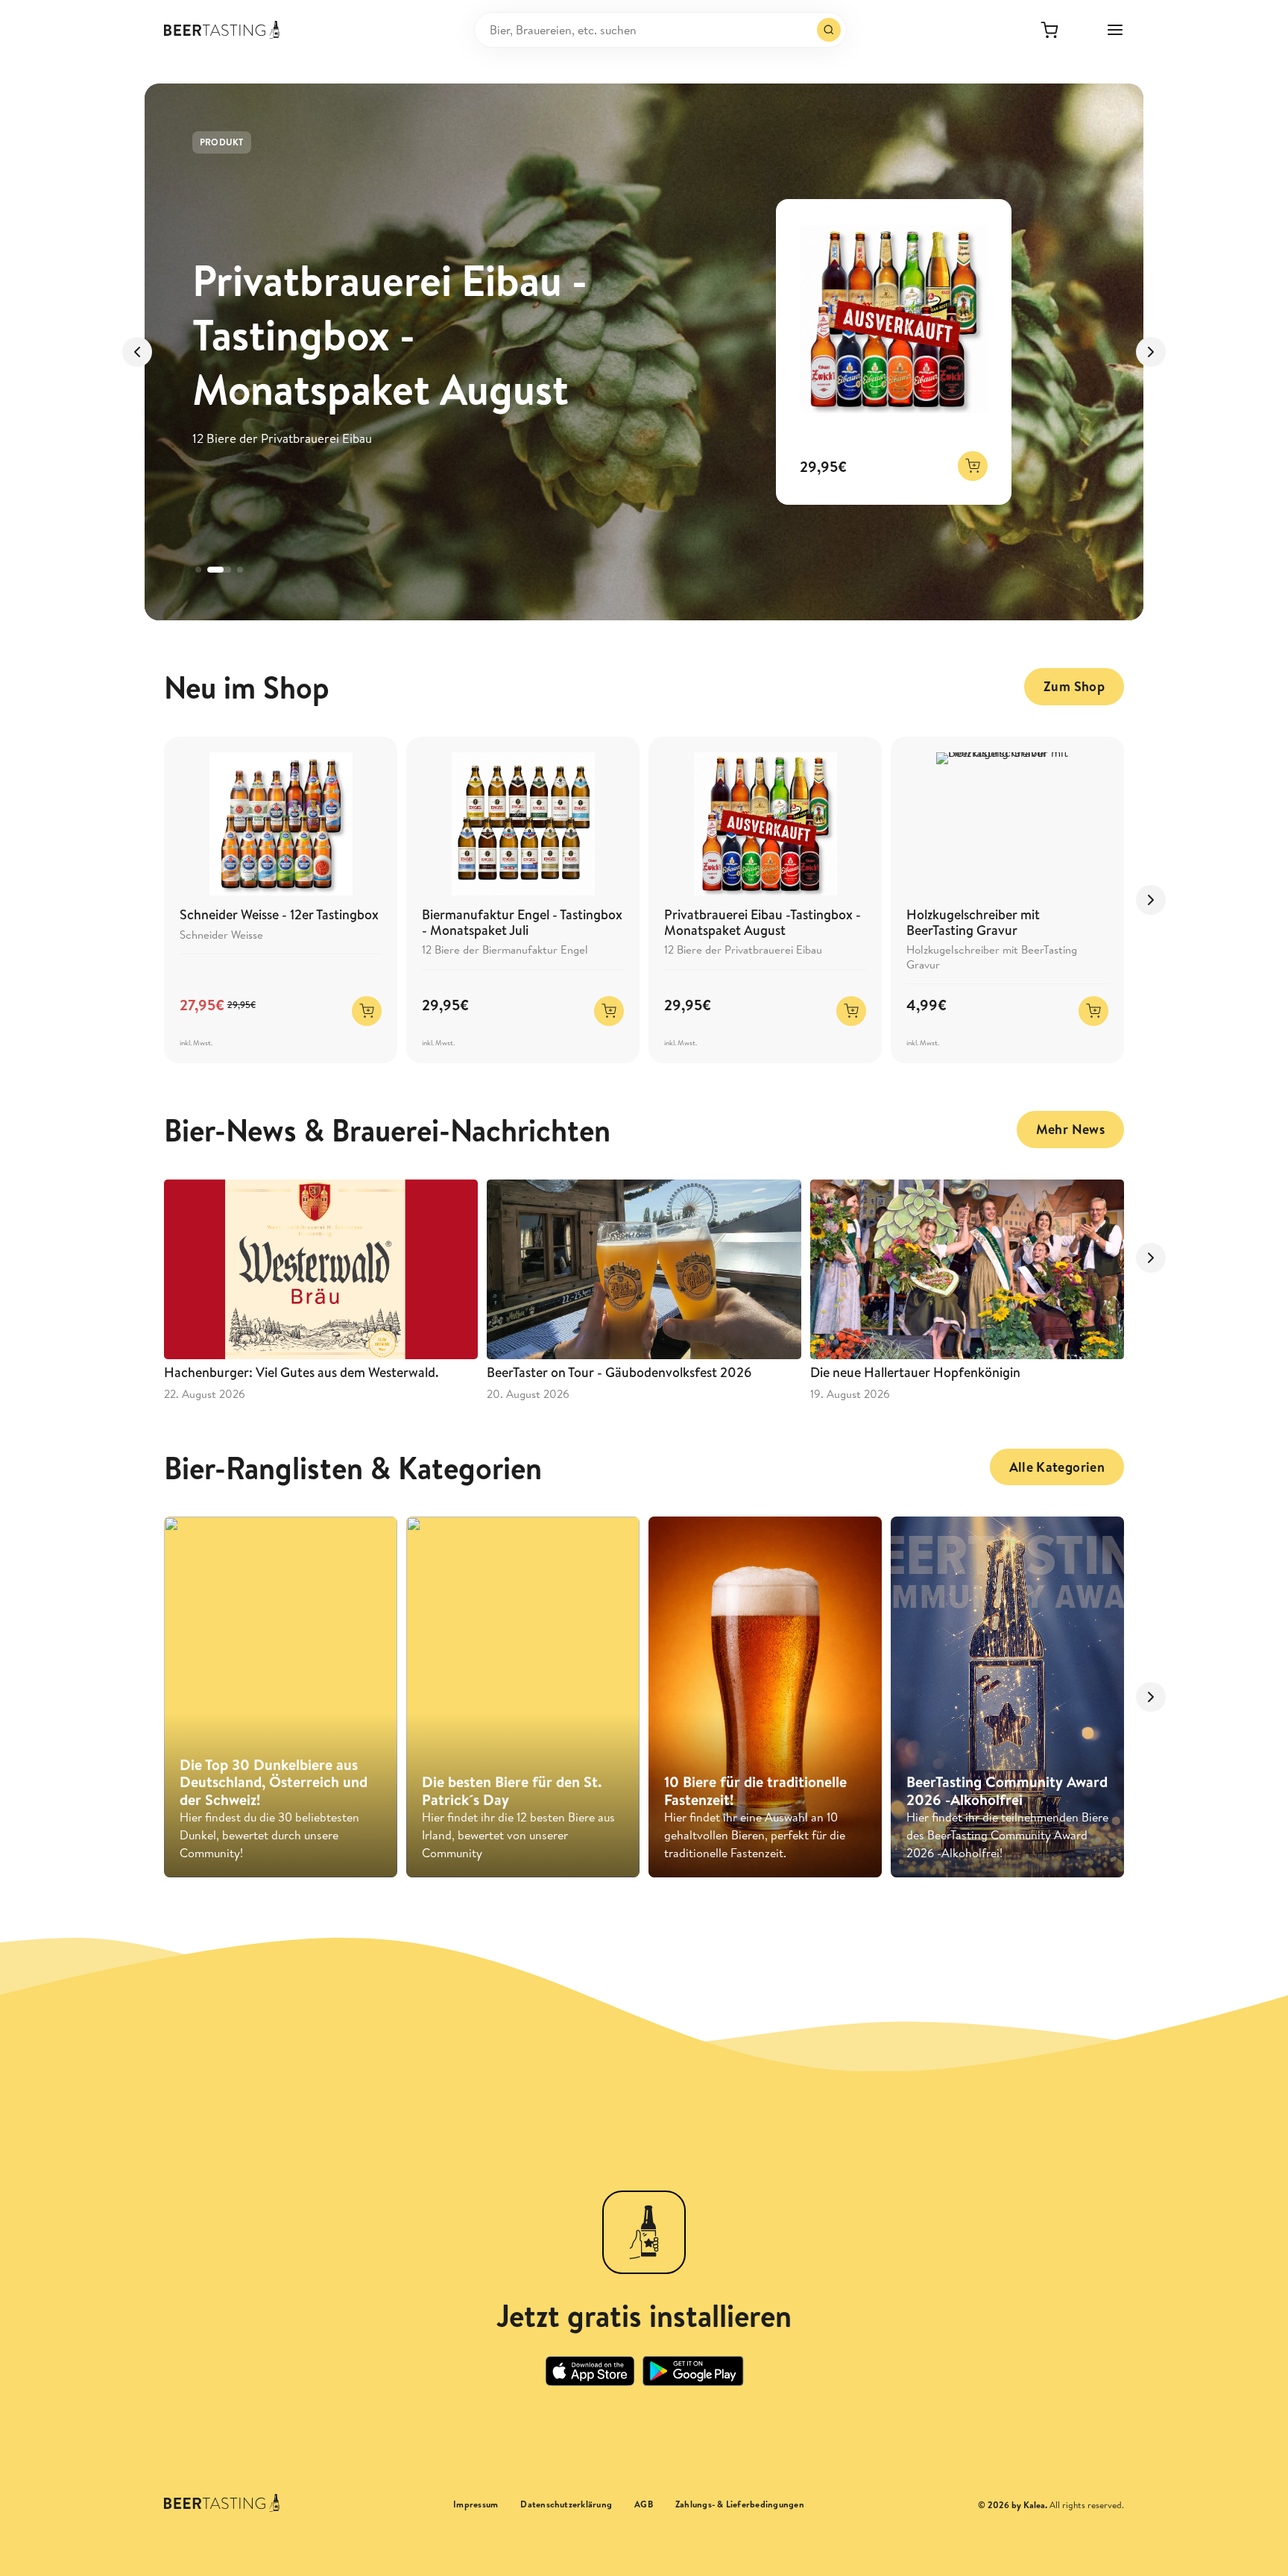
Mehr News (1070, 1129)
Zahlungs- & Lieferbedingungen (740, 2504)
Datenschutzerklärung (566, 2504)
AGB (644, 2504)
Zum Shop (1074, 686)
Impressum (476, 2504)
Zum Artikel (247, 450)
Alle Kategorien (1057, 1467)
